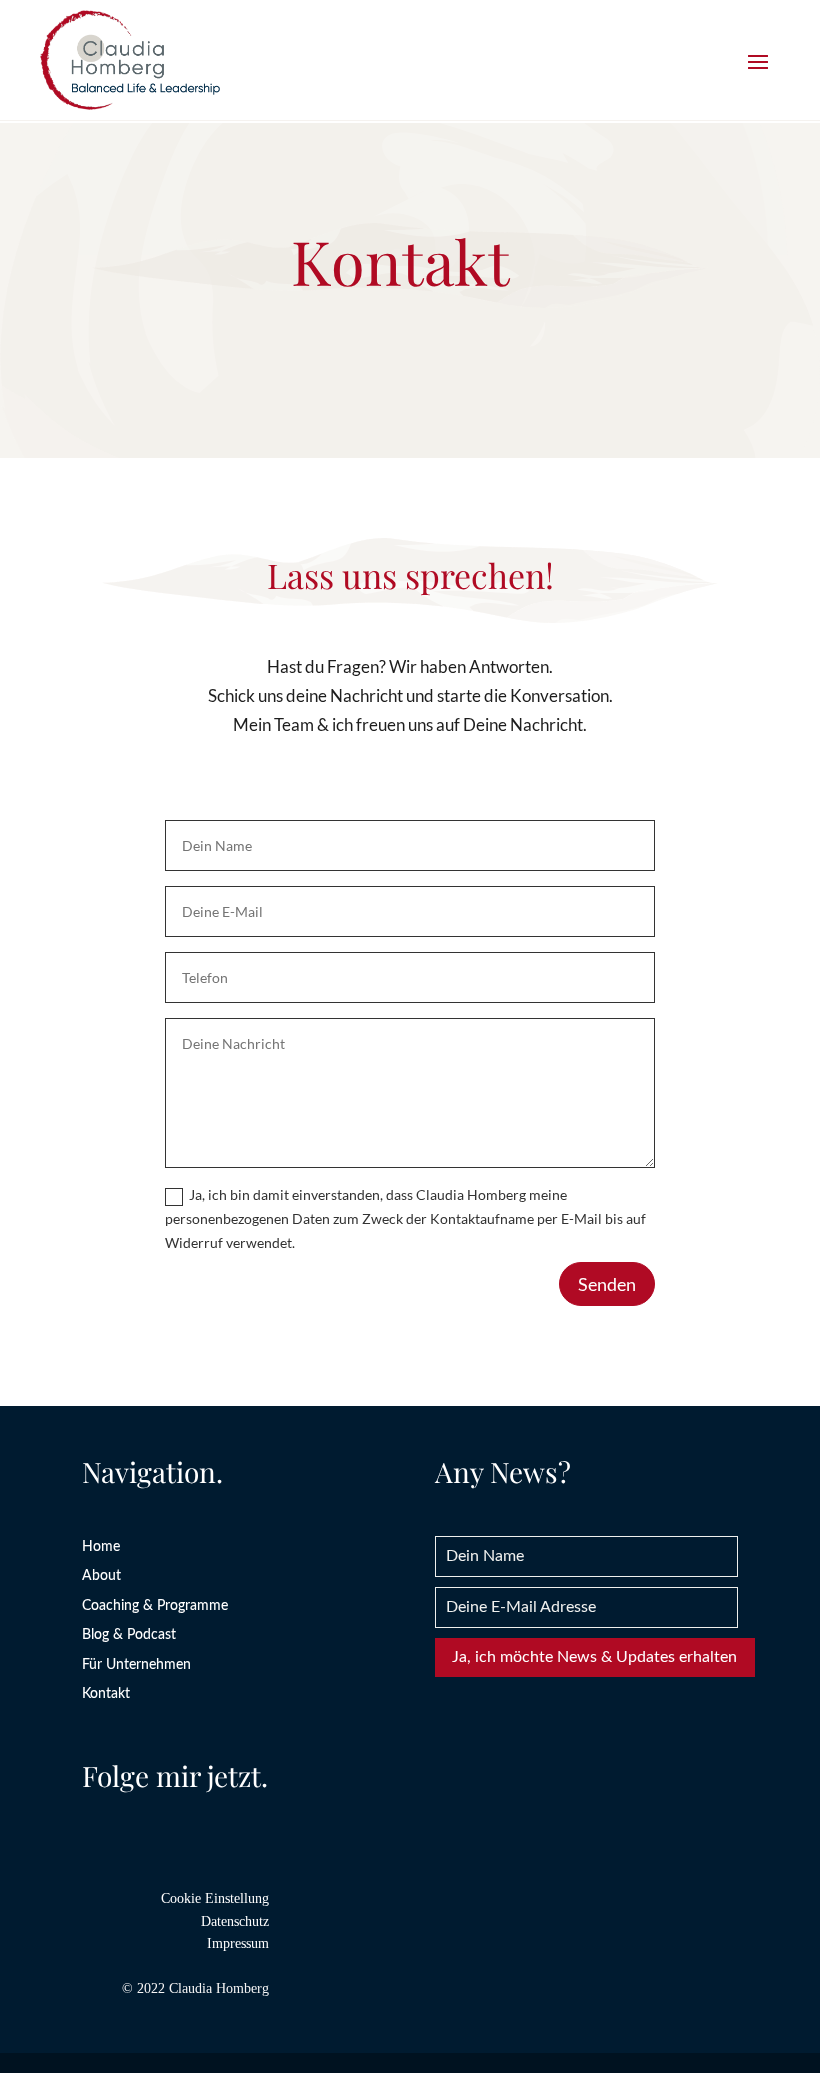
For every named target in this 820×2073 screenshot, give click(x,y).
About (101, 1576)
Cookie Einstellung (215, 1898)
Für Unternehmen (136, 1665)
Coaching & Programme (155, 1606)
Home (101, 1547)
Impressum (238, 1943)
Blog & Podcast (129, 1635)
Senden (607, 1284)
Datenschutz (235, 1921)
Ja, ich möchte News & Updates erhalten (594, 1657)
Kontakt (106, 1694)
